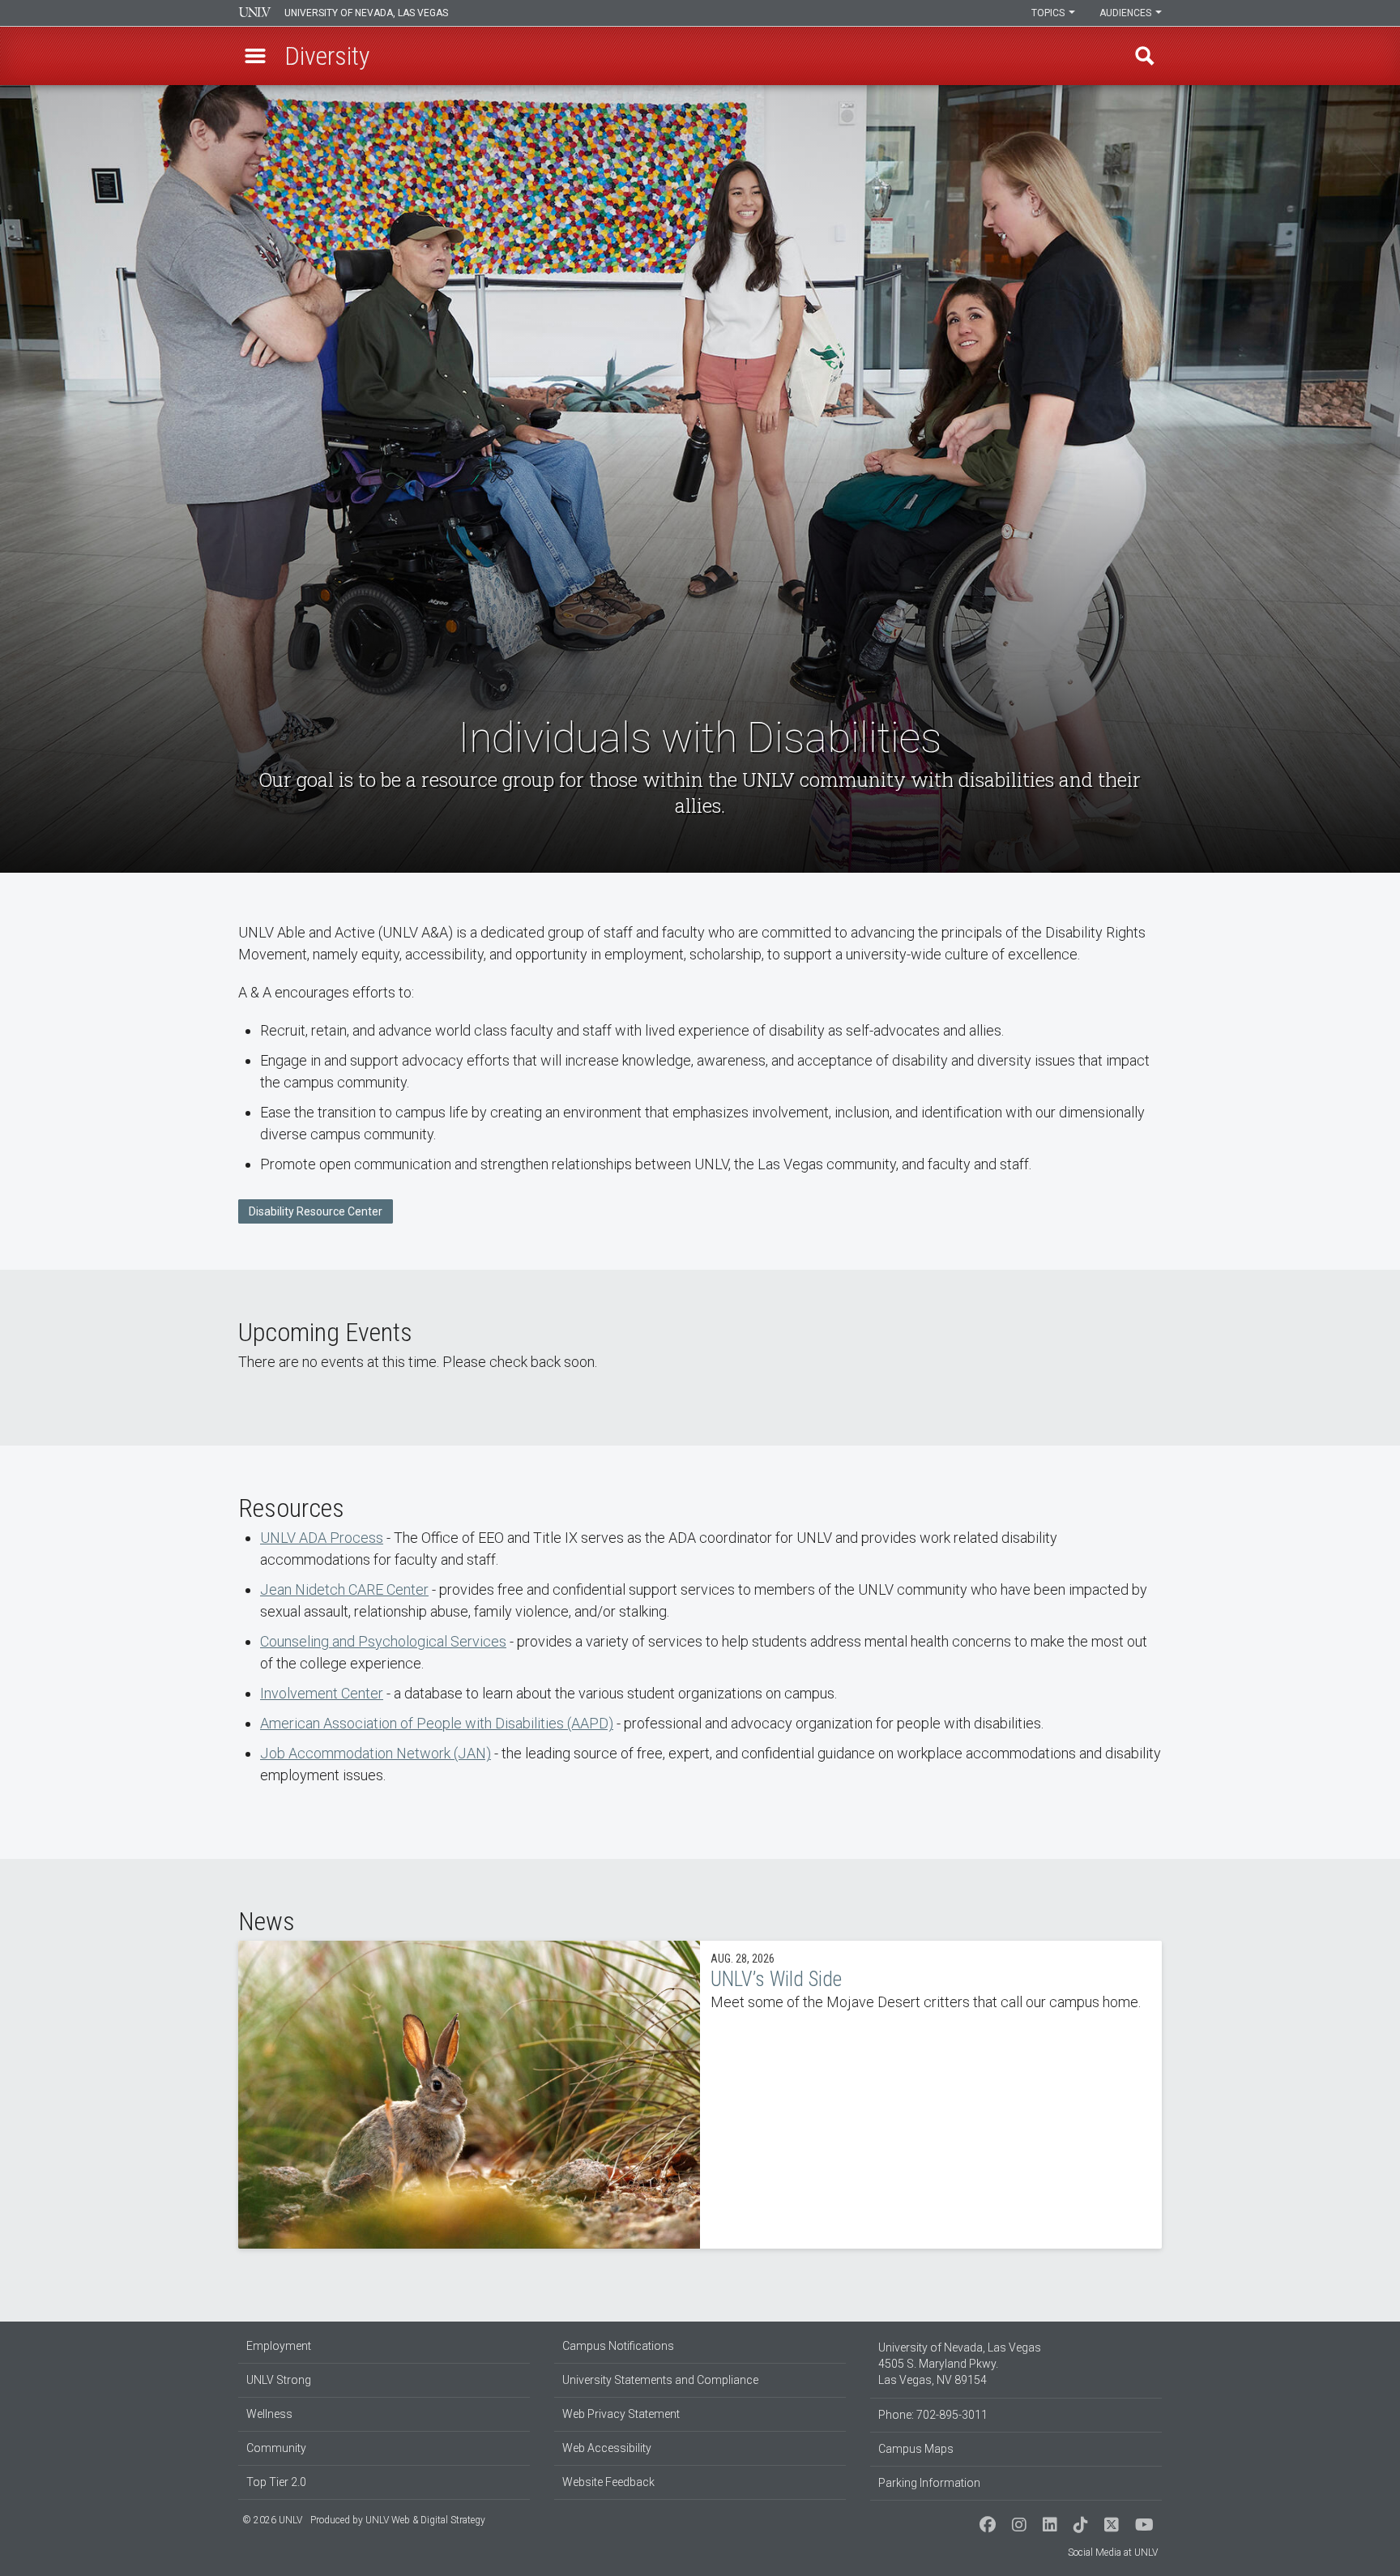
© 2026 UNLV (272, 2520)
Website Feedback (608, 2482)
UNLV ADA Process (322, 1538)
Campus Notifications (618, 2346)
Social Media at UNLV (1113, 2553)
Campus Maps (916, 2449)
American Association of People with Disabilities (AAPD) (437, 1723)
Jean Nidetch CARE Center (344, 1589)
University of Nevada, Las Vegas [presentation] (366, 13)
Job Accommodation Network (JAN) (376, 1753)
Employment (279, 2346)
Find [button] (1145, 56)
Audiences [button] (1127, 13)
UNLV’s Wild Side (700, 2095)
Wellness (269, 2414)
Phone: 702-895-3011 (933, 2415)
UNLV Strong (279, 2380)
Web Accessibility (607, 2448)
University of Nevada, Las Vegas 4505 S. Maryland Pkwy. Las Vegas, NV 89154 (960, 2364)
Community (276, 2448)
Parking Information (929, 2483)
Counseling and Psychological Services (383, 1641)
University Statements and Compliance (660, 2380)
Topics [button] (1049, 13)
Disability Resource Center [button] (316, 1211)
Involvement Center (322, 1693)
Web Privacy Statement (621, 2414)
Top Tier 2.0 (276, 2482)
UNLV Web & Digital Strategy (425, 2520)
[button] (255, 56)
